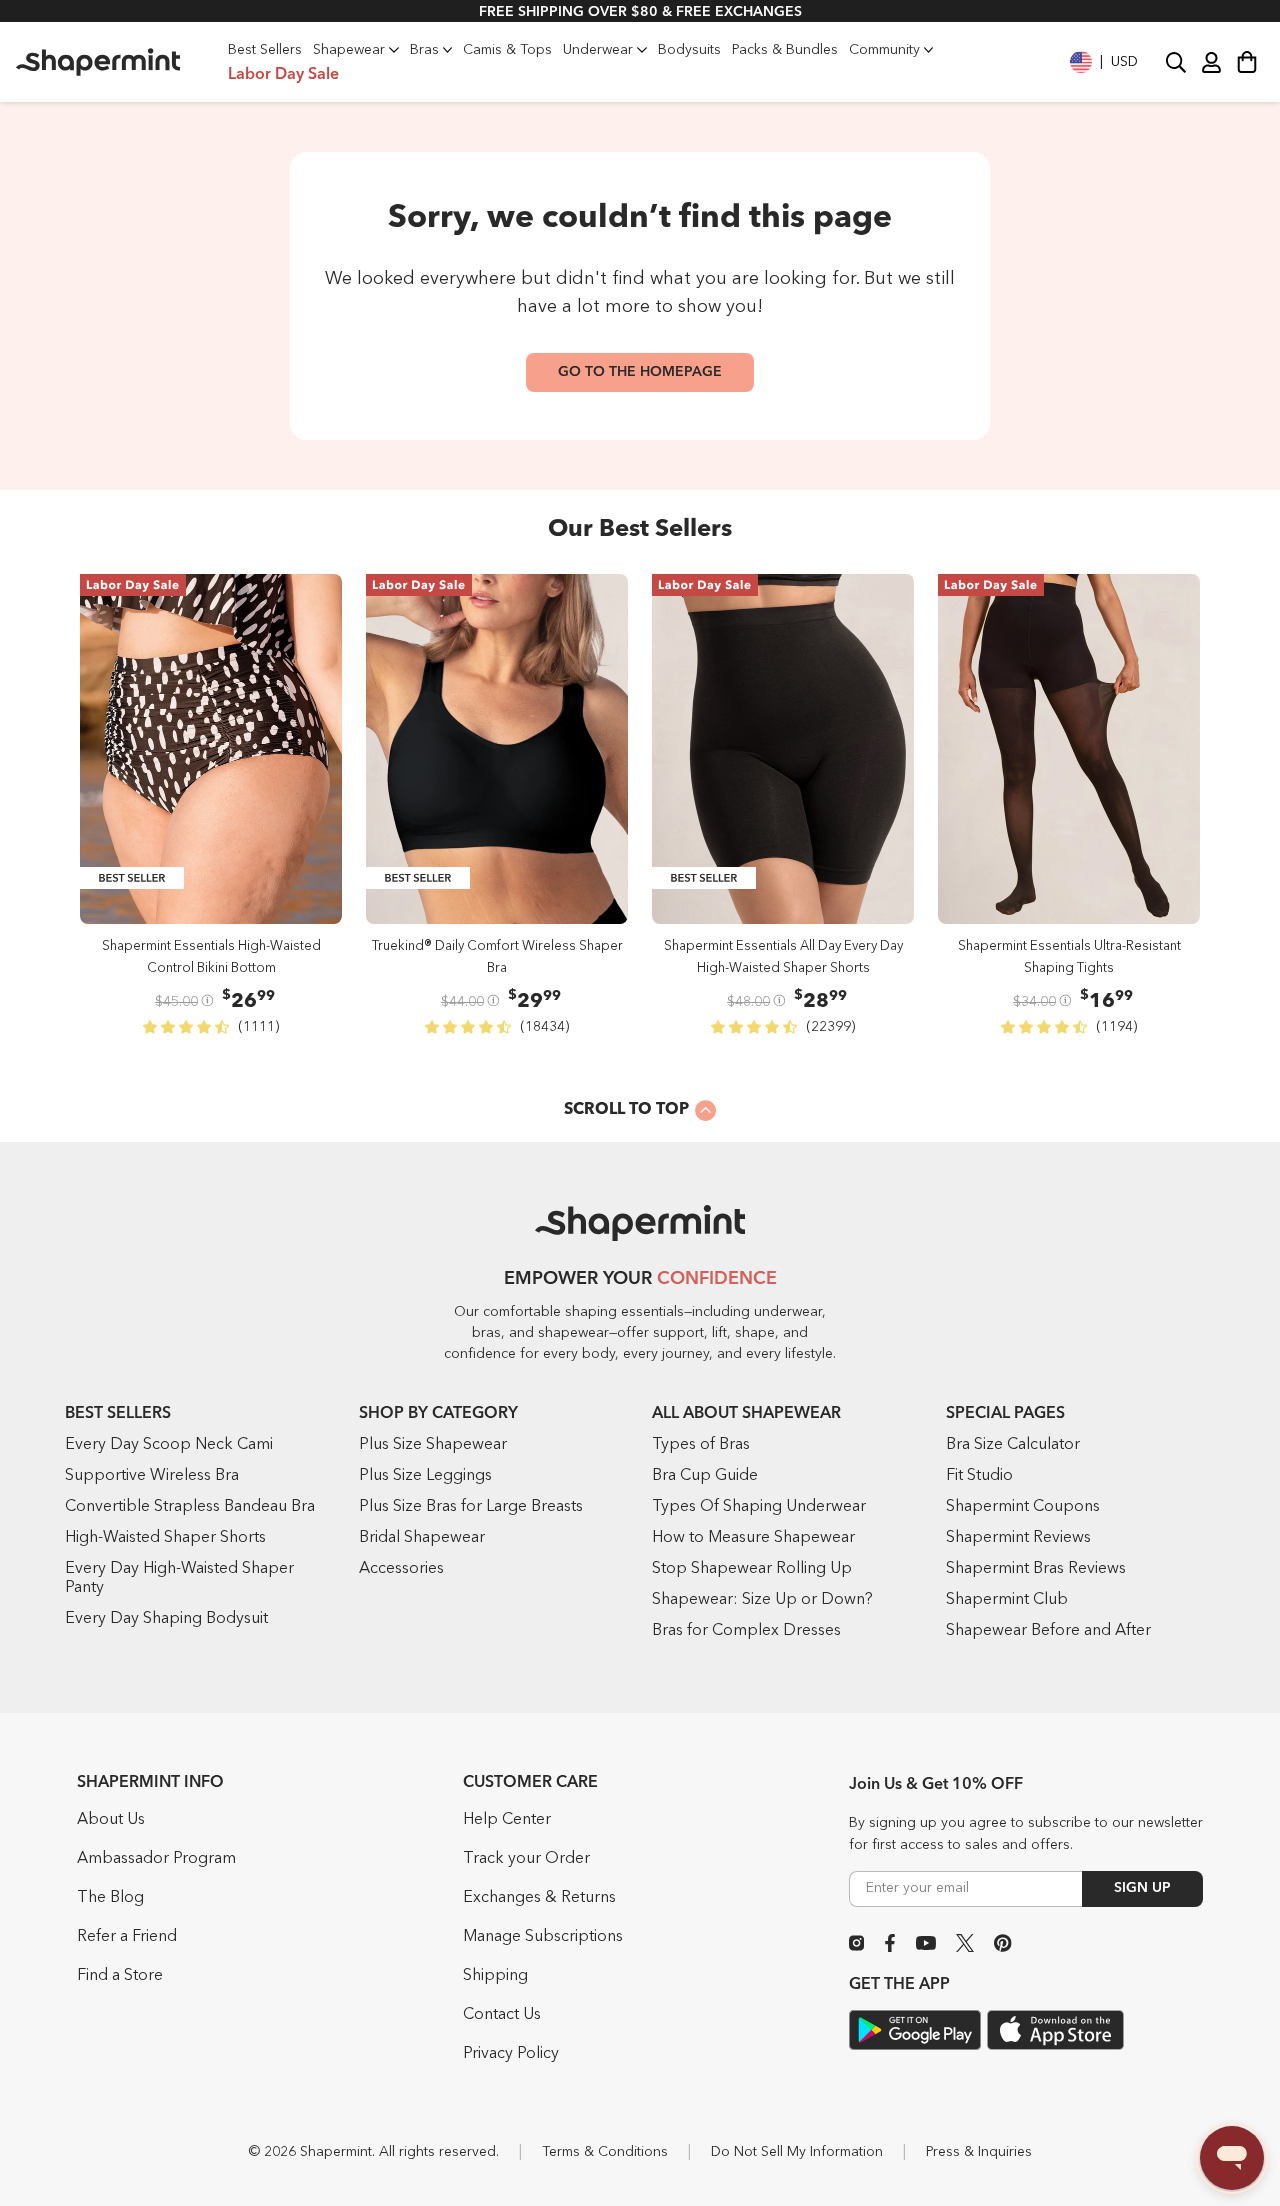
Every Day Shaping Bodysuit (166, 1619)
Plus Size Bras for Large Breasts (471, 1507)
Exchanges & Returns (539, 1898)
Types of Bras (701, 1445)
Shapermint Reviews (1018, 1538)
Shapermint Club (1007, 1600)
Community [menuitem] (884, 50)
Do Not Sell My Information (797, 2152)
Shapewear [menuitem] (349, 50)
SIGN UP (1142, 1888)
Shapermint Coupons (1023, 1507)
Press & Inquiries (979, 2152)
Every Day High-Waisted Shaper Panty (179, 1578)
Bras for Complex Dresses (746, 1631)
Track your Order (526, 1859)
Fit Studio (979, 1476)
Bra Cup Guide (705, 1476)
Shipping (495, 1976)
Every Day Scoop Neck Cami (169, 1445)
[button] (1104, 62)
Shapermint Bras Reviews (1036, 1569)
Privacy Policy (511, 2054)
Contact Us (502, 2015)
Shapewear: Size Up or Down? (762, 1600)
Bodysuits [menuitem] (689, 50)
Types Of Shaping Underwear (759, 1507)
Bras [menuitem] (424, 50)
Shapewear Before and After (1048, 1631)
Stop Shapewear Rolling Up (752, 1569)
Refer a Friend (127, 1937)
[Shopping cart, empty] (1247, 62)
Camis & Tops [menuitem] (507, 50)
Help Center (507, 1820)
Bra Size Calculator (1013, 1445)
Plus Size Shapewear (433, 1445)
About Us (111, 1820)
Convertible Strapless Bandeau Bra (190, 1507)
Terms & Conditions (605, 2152)
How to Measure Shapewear (753, 1538)
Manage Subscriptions (543, 1937)
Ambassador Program (156, 1859)
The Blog (110, 1898)
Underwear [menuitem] (598, 50)
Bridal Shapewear (422, 1538)
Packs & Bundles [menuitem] (785, 50)
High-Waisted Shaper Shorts (165, 1538)
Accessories (401, 1569)
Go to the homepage (640, 372)
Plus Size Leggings (425, 1476)
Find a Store (120, 1976)
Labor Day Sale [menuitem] (283, 75)
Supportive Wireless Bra (152, 1476)
